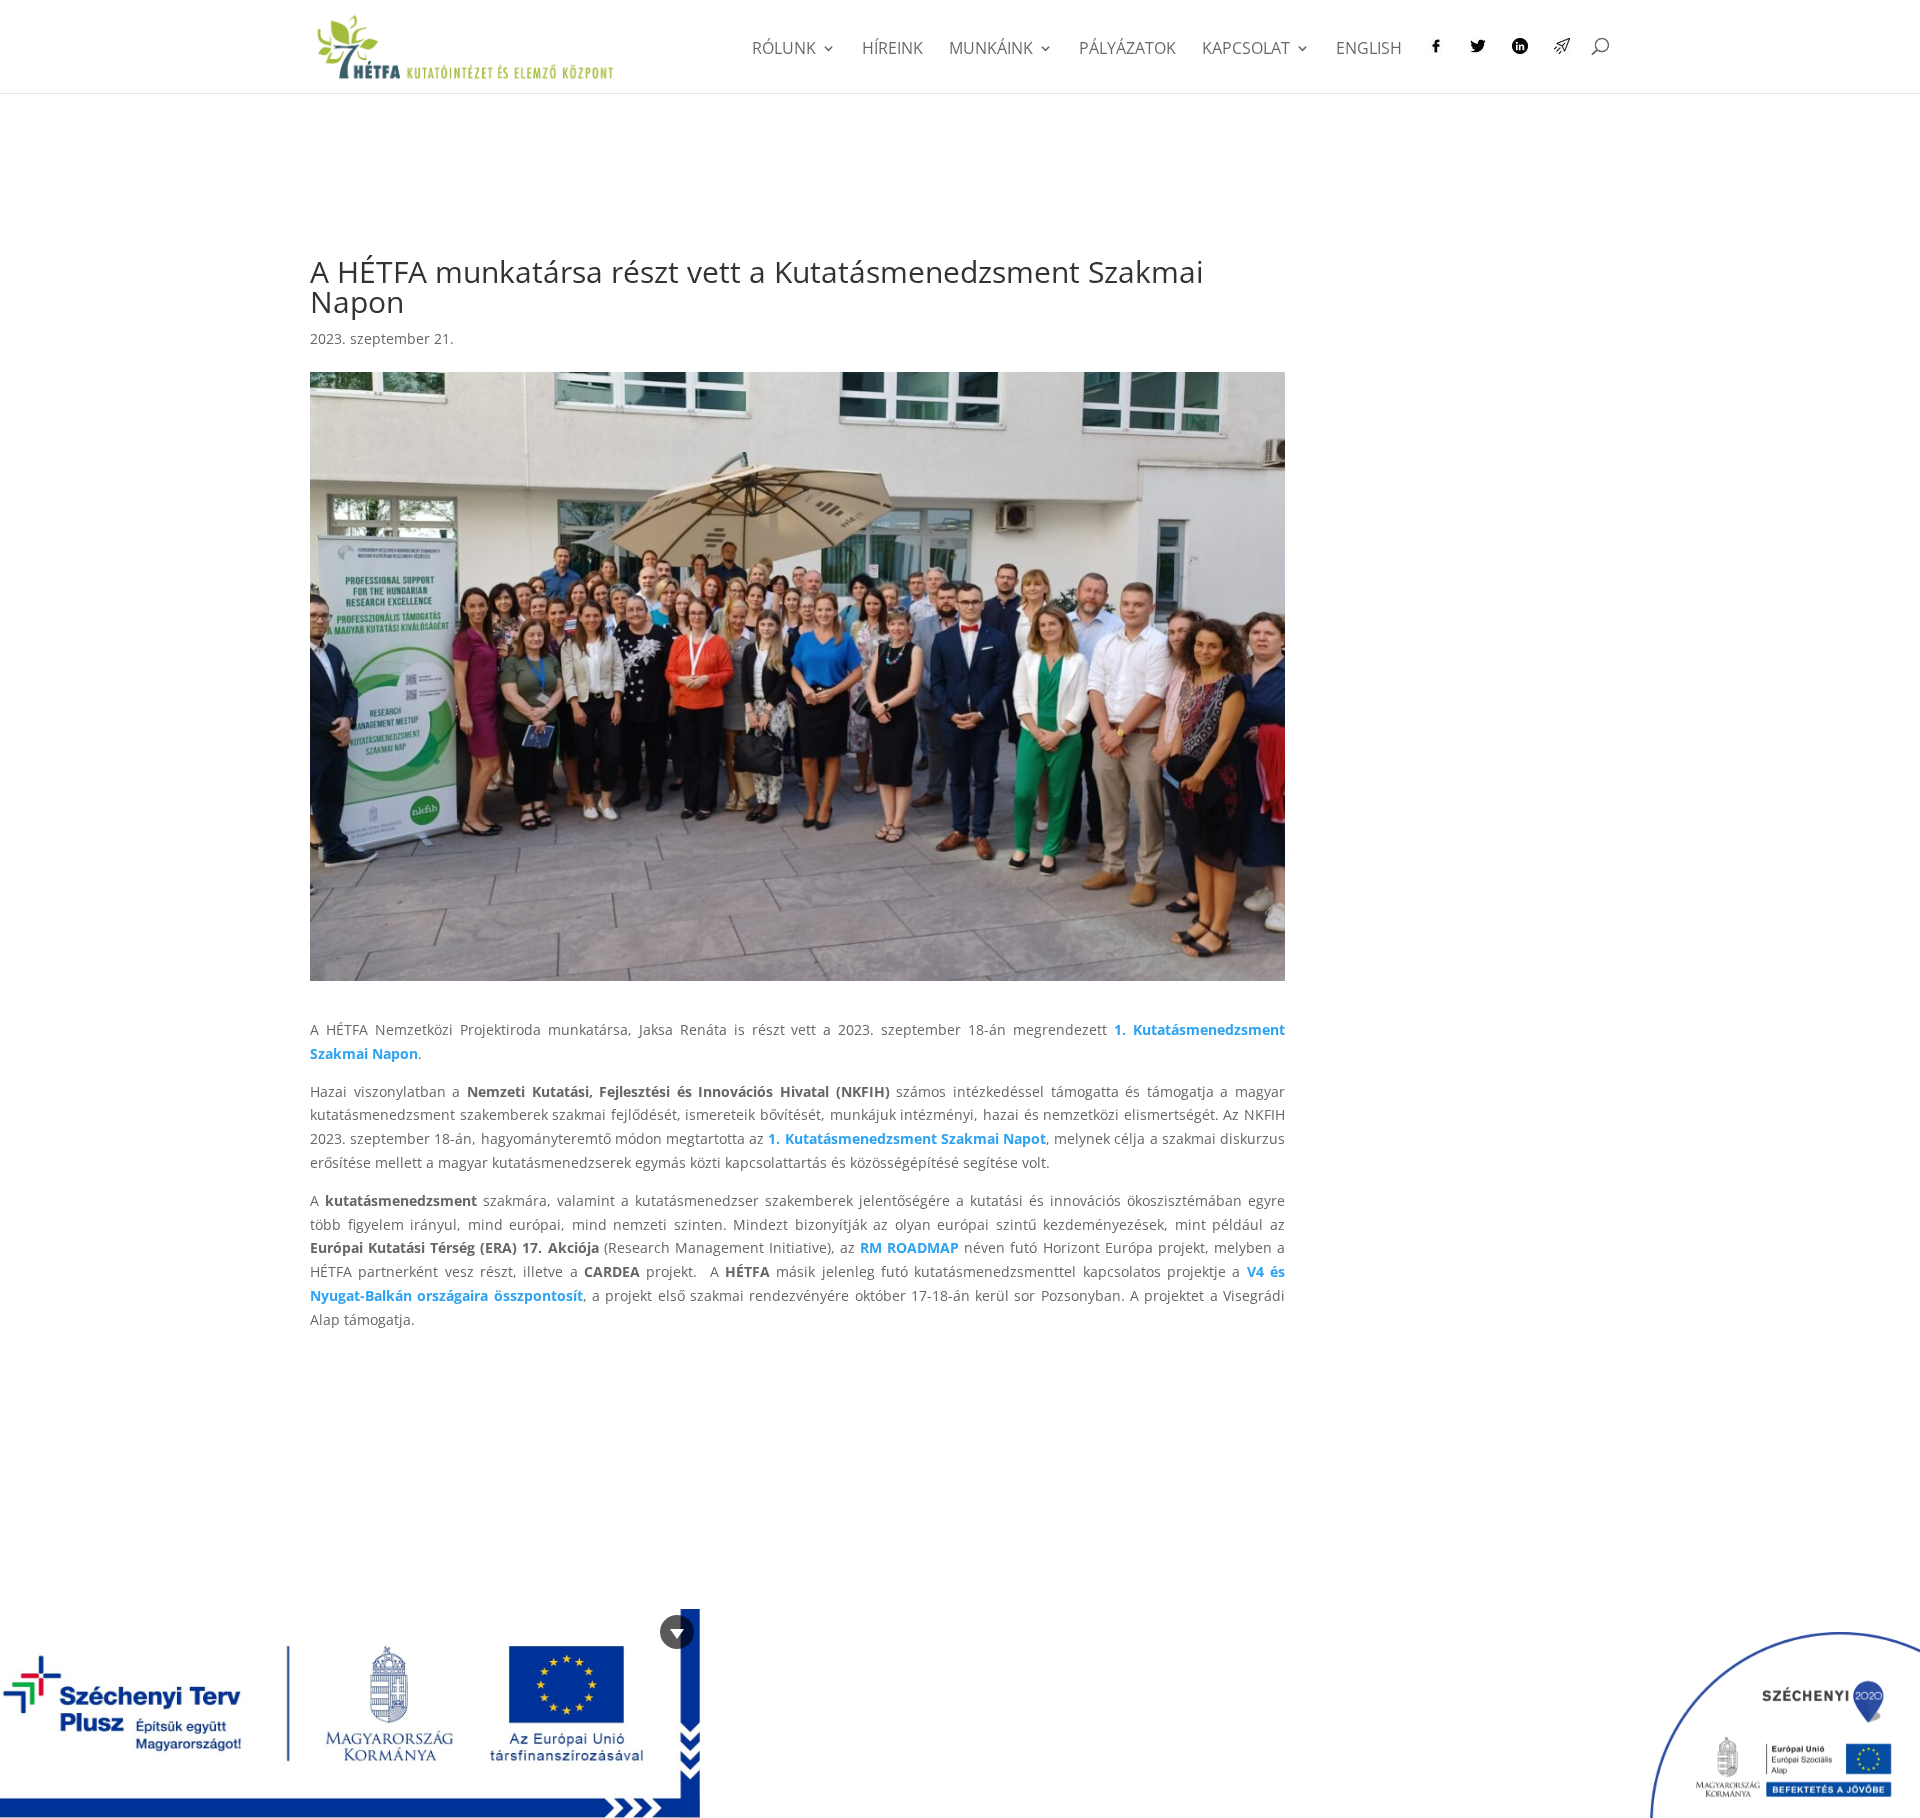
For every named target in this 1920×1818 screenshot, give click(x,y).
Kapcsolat (1246, 50)
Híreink (892, 50)
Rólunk (784, 50)
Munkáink (991, 50)
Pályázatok (1127, 50)
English (1369, 50)
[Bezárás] (677, 1632)
